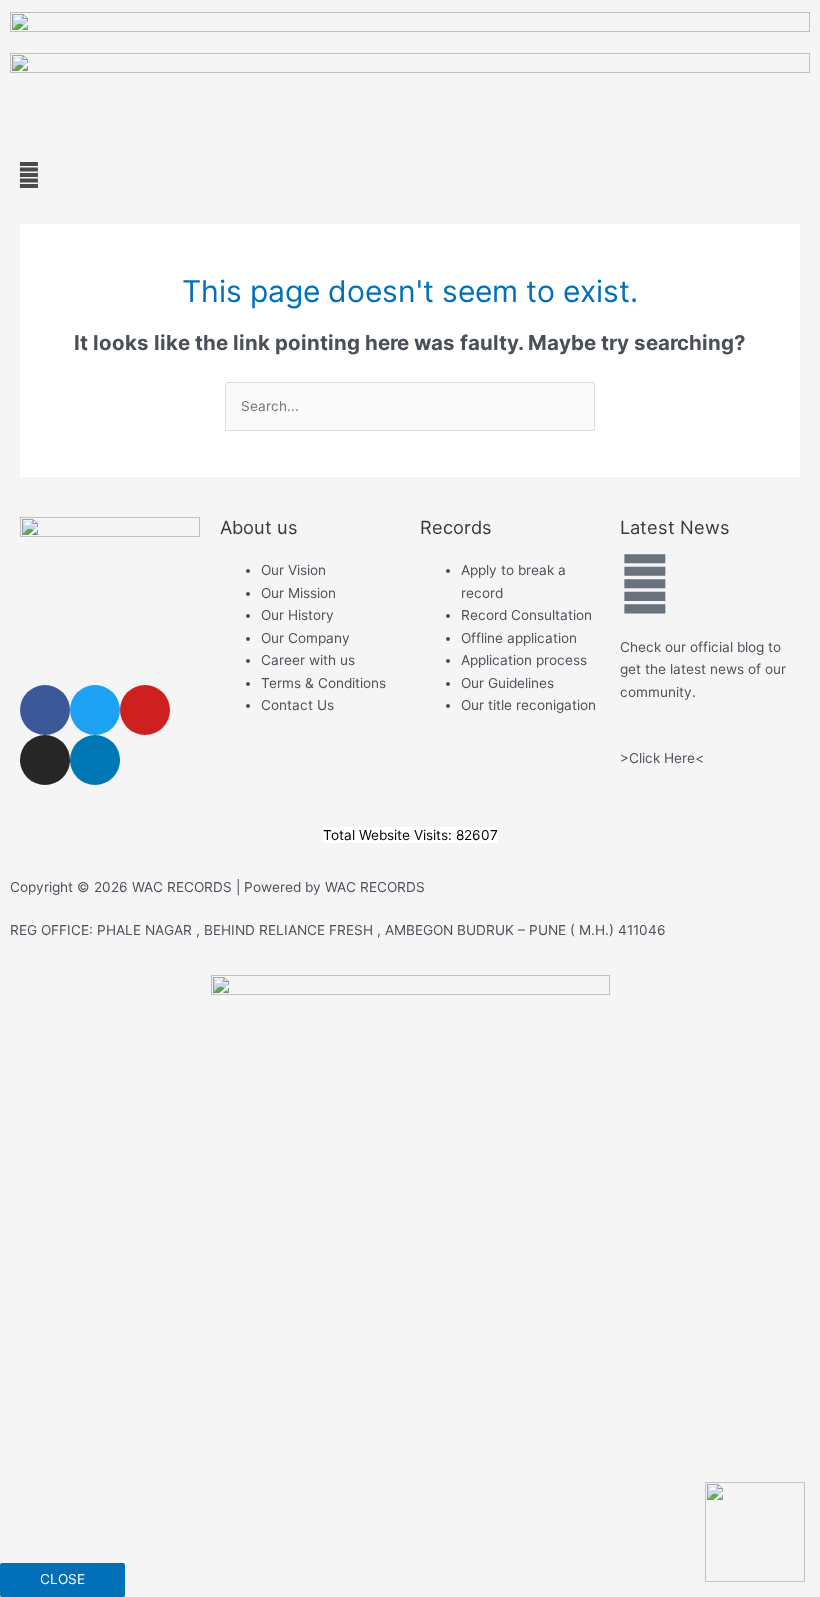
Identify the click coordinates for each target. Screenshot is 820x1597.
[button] (410, 174)
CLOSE (62, 1579)
